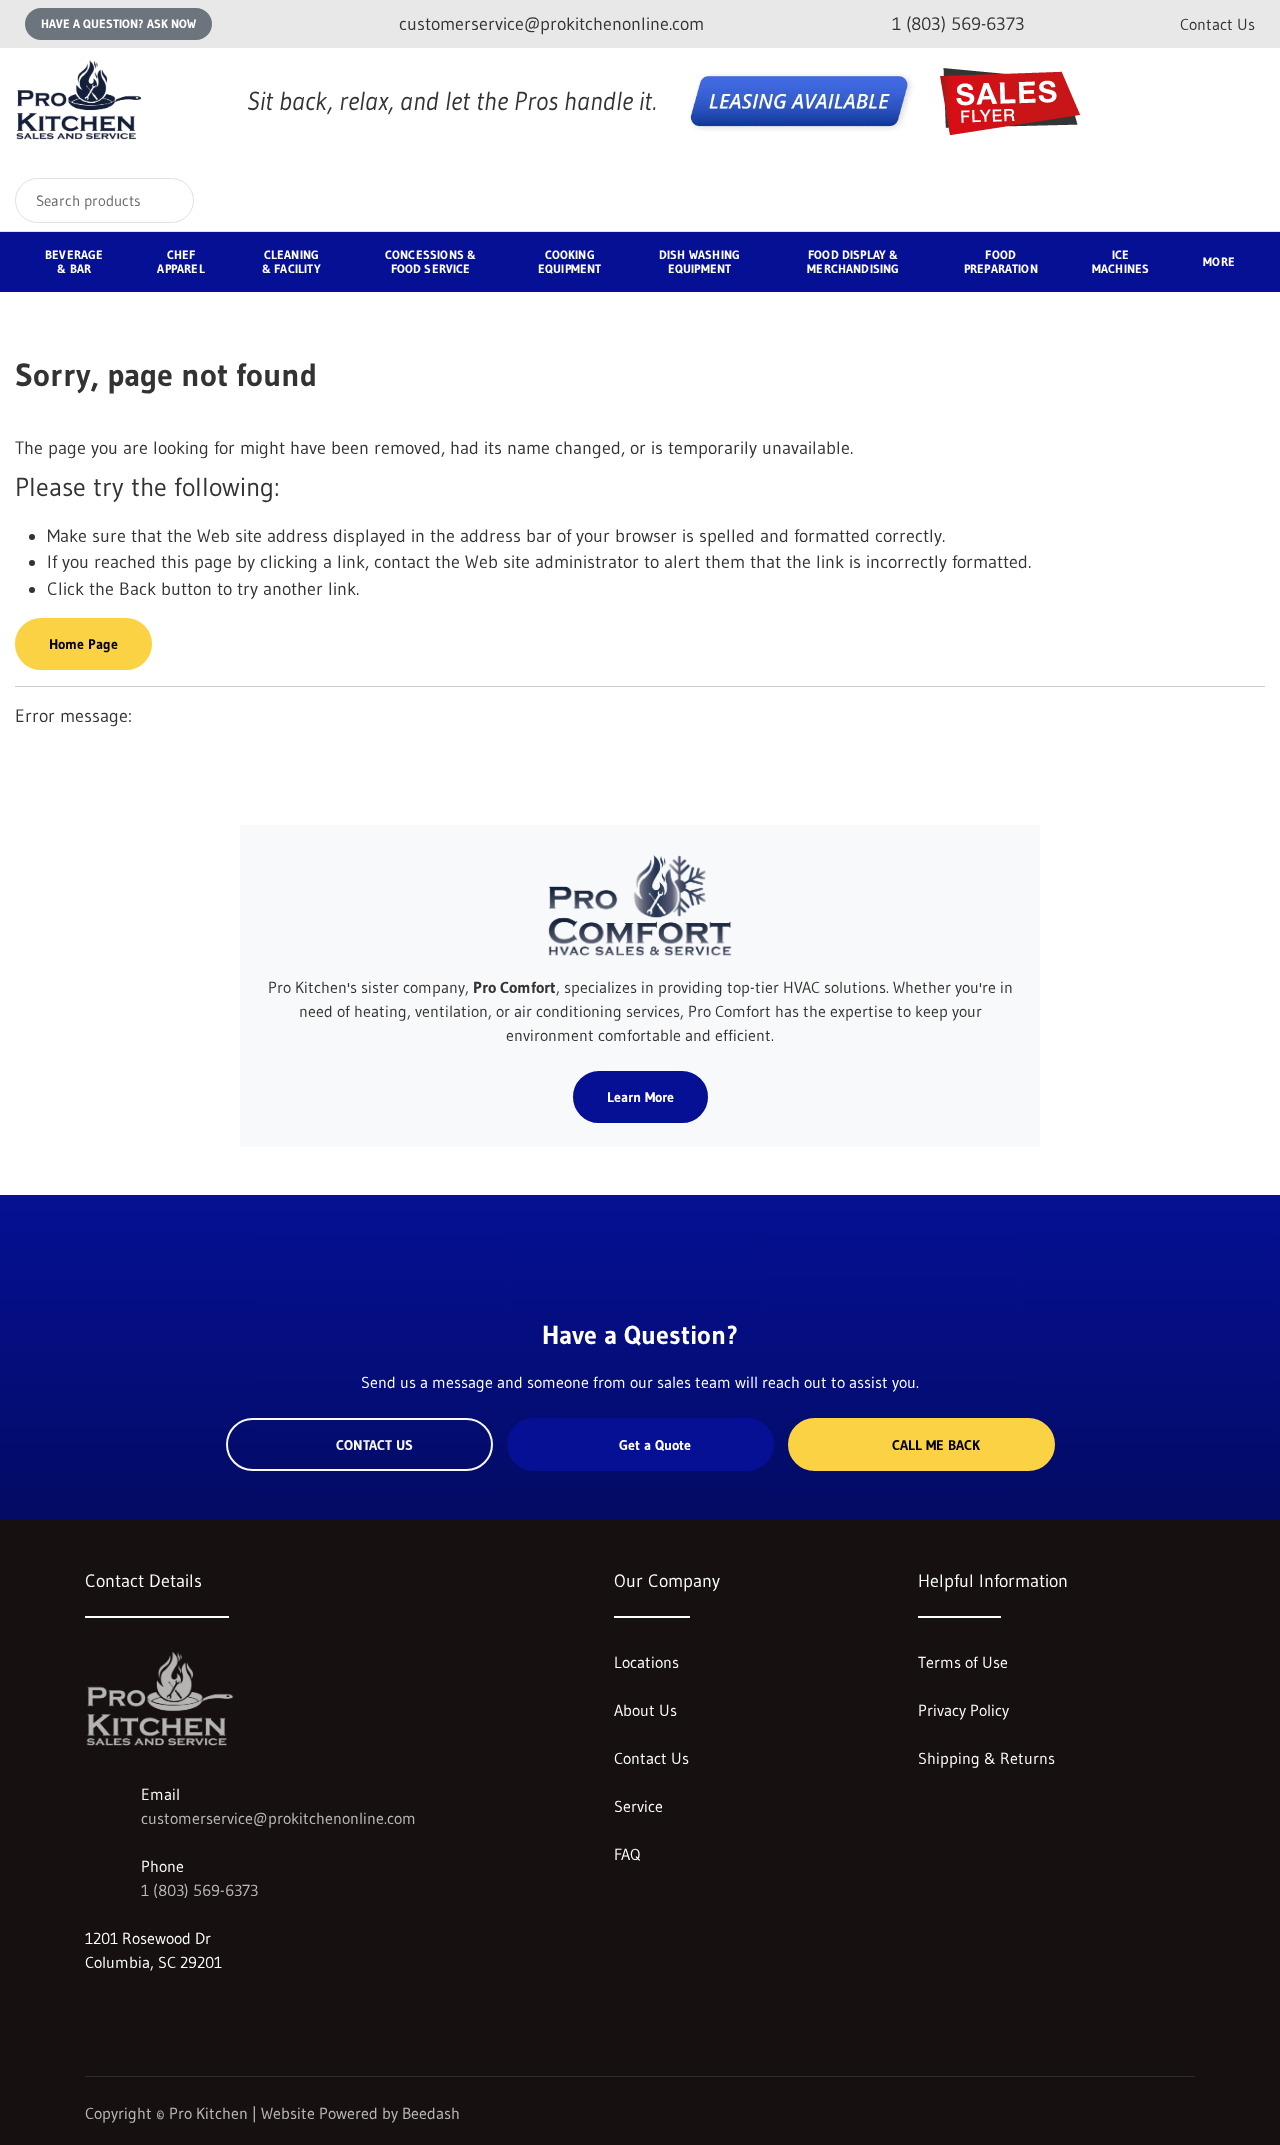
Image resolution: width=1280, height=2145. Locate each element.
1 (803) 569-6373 (199, 1890)
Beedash (431, 2113)
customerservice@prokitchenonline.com (278, 1818)
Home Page (83, 644)
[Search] (165, 200)
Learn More (640, 1097)
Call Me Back (936, 1445)
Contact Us (1217, 24)
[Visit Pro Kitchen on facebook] (136, 2010)
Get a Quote (655, 1445)
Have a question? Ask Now (118, 23)
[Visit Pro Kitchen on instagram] (94, 2010)
